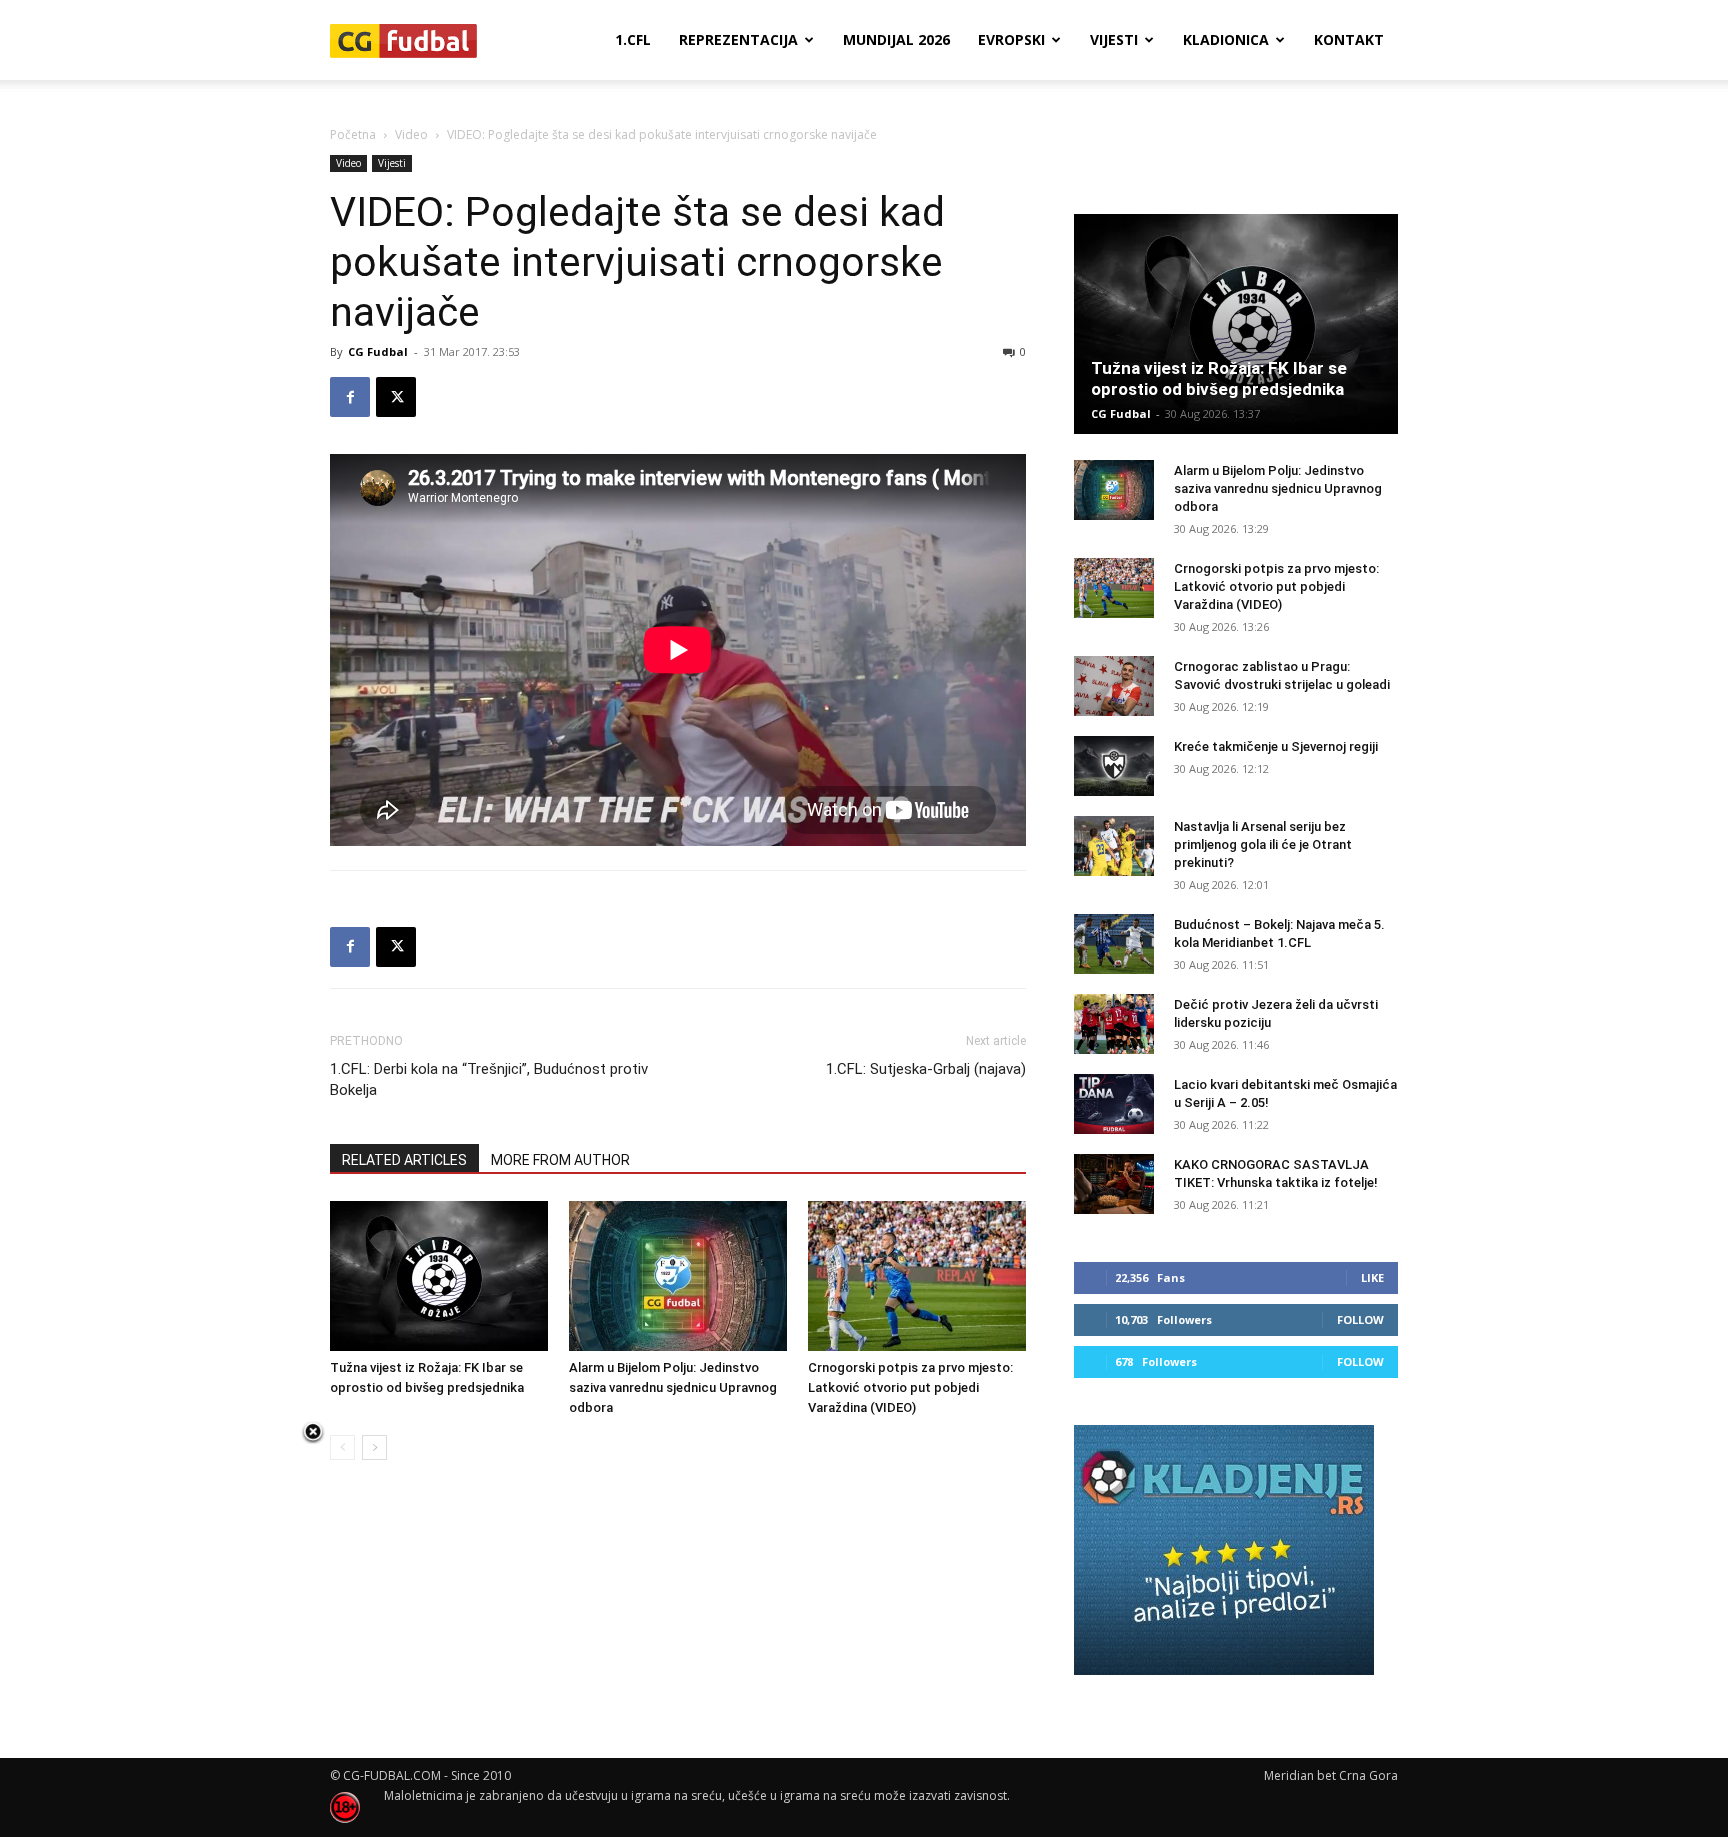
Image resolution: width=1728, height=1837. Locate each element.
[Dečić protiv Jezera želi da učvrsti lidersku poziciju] (1114, 1024)
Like (1372, 1277)
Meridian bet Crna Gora (1331, 1775)
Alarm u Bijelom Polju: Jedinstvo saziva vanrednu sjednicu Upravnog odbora (673, 1387)
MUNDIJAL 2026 (896, 39)
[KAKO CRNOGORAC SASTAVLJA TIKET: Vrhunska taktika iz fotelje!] (1114, 1184)
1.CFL (633, 39)
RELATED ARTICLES (404, 1160)
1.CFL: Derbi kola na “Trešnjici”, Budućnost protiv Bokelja (489, 1079)
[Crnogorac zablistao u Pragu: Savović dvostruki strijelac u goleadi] (1114, 686)
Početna (353, 134)
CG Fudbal (378, 351)
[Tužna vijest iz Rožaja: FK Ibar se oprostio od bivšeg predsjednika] (439, 1276)
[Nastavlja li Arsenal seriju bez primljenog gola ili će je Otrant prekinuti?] (1114, 846)
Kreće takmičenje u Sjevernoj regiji (1276, 746)
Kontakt (1349, 39)
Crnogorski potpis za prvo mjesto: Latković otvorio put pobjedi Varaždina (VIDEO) (910, 1387)
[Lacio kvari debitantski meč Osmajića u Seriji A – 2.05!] (1114, 1104)
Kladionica (1226, 39)
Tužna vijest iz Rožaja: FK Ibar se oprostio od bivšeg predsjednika (1219, 378)
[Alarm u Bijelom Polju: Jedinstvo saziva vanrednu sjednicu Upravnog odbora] (678, 1276)
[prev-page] (342, 1447)
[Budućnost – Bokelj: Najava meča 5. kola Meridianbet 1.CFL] (1114, 944)
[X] (396, 397)
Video (411, 134)
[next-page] (374, 1447)
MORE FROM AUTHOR (560, 1160)
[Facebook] (350, 397)
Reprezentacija (738, 39)
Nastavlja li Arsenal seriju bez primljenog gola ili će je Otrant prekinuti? (1263, 844)
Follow (1360, 1319)
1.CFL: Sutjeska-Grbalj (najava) (926, 1069)
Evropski (1011, 39)
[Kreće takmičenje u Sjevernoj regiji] (1114, 766)
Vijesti (1114, 39)
